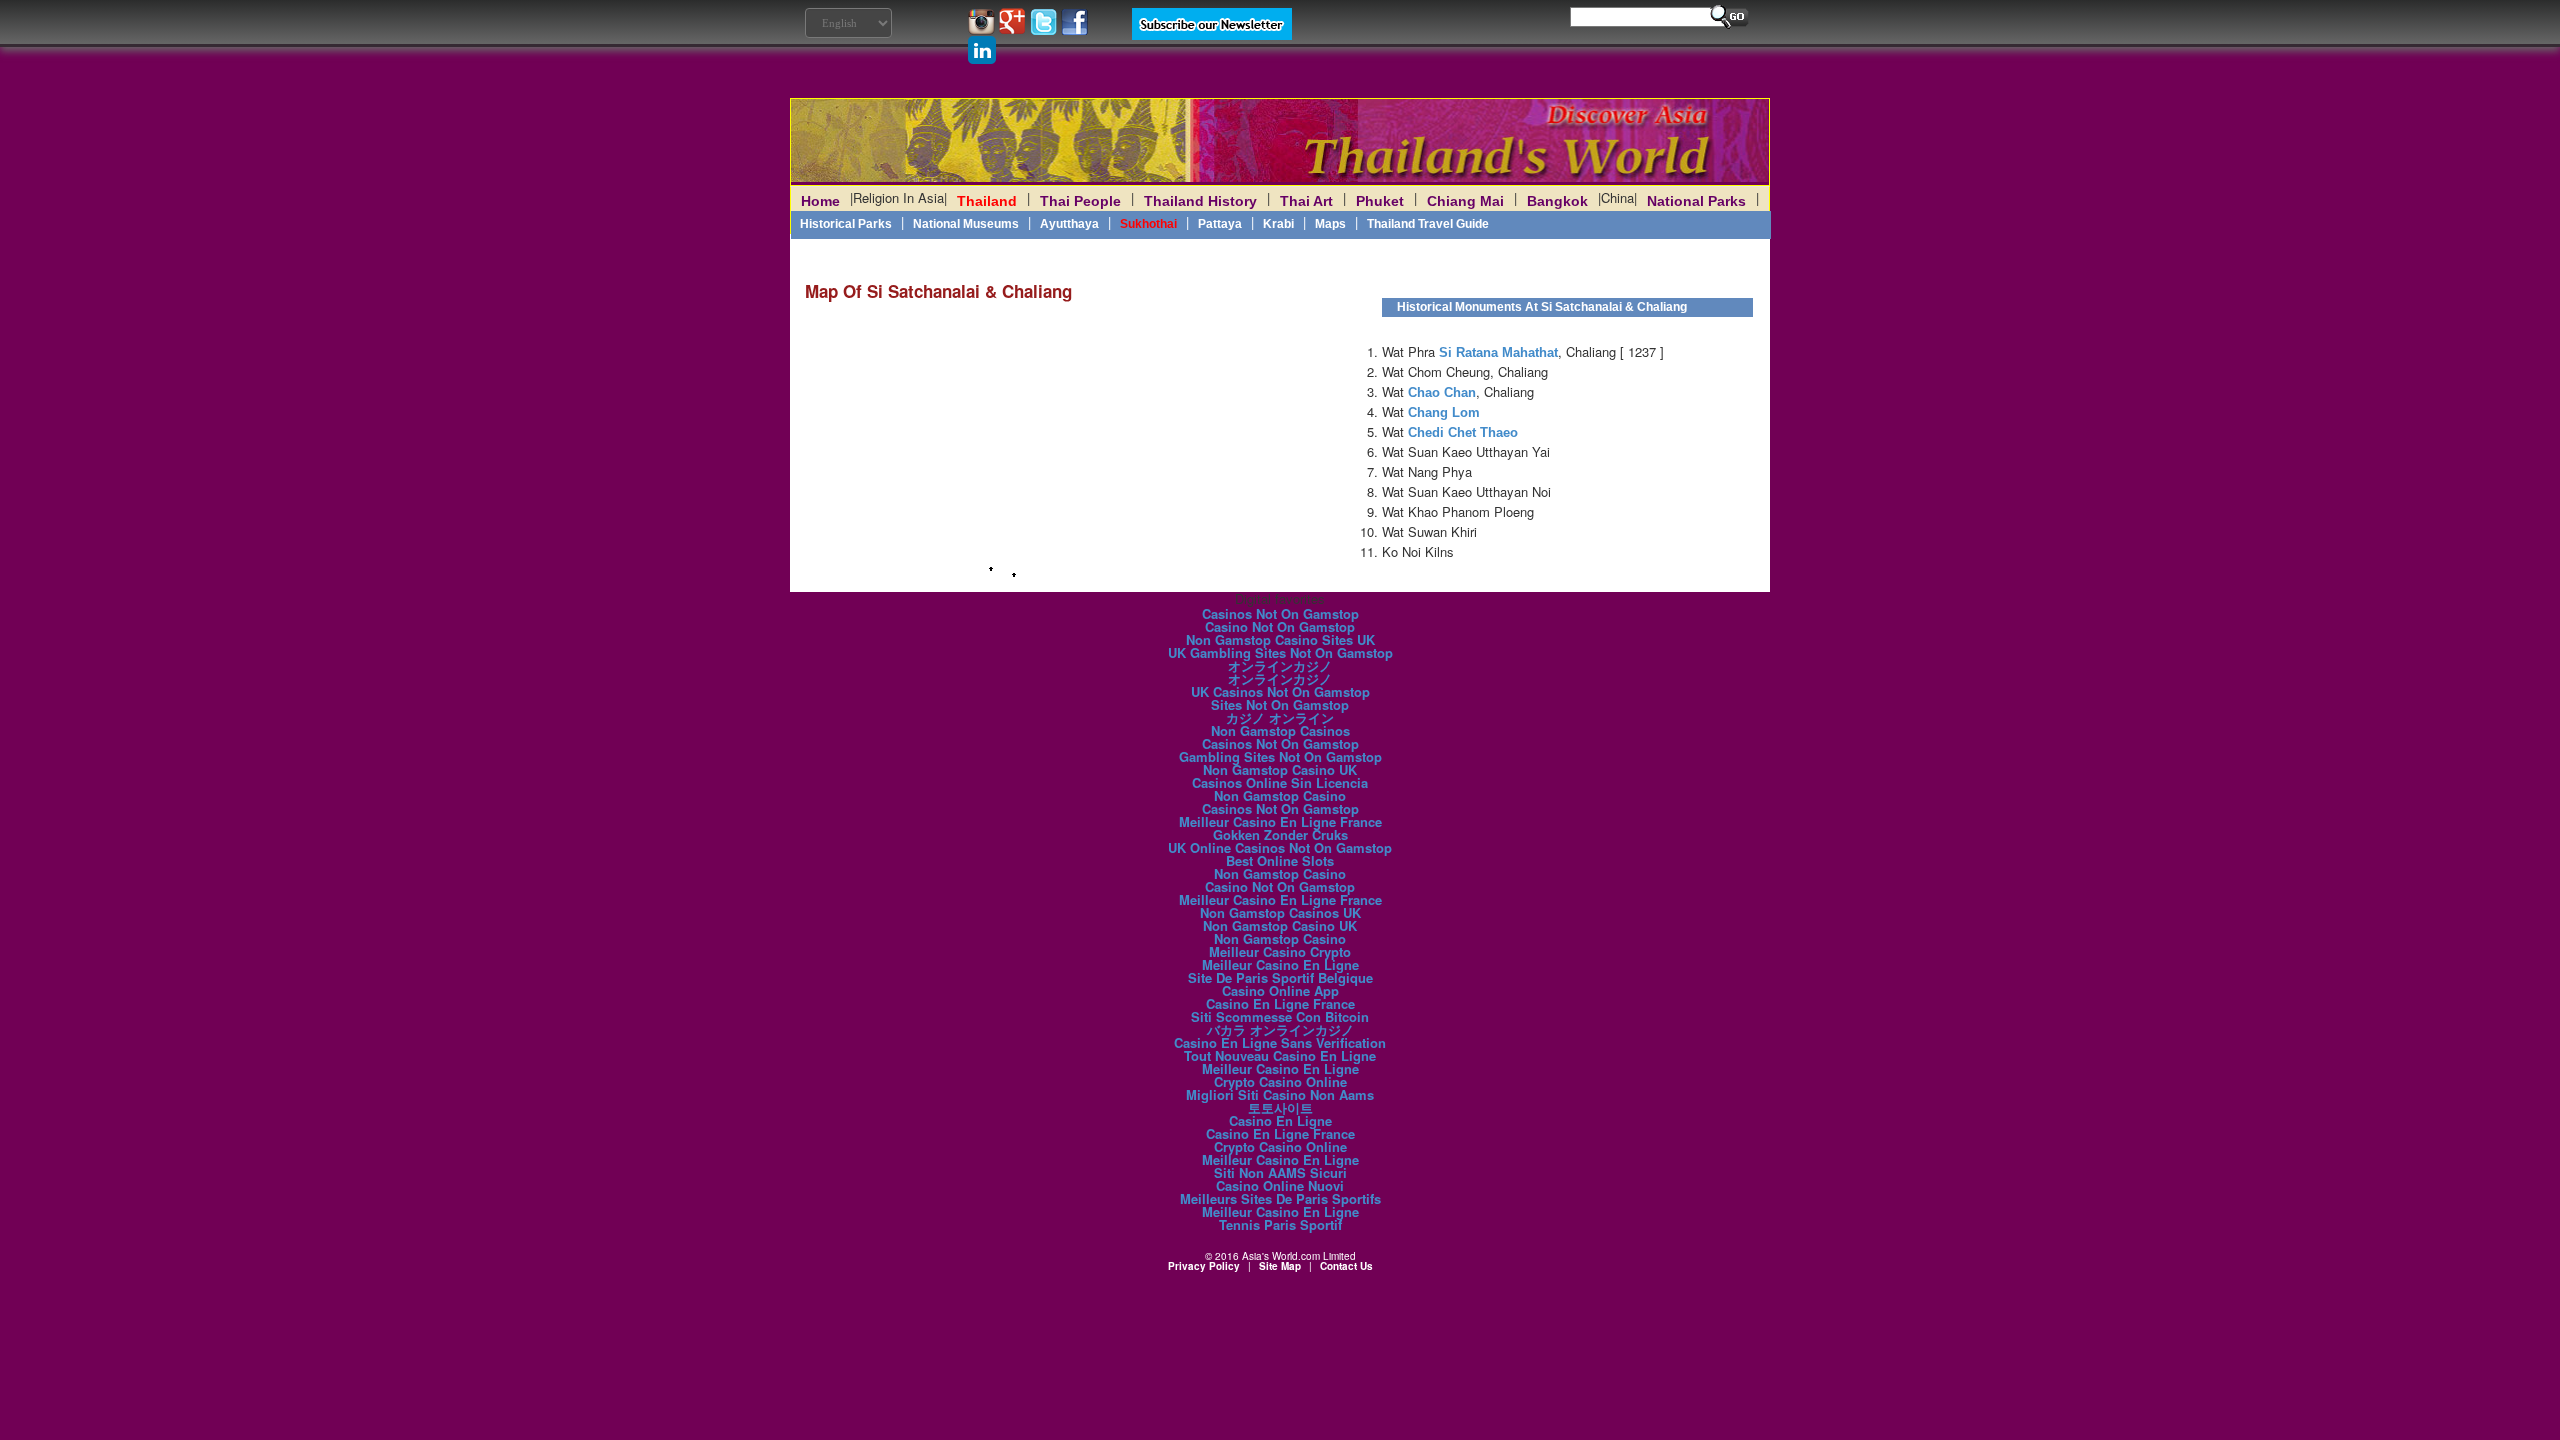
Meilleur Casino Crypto (1280, 951)
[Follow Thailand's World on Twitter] (1045, 29)
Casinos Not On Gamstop (1280, 613)
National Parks (1696, 201)
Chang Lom (1444, 412)
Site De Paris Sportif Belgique (1280, 977)
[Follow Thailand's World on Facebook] (1074, 29)
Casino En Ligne (1280, 1120)
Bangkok (1557, 201)
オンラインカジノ (1280, 665)
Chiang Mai (1465, 201)
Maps (1330, 224)
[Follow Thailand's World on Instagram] (983, 29)
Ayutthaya (1069, 224)
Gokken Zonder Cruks (1280, 834)
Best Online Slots (1280, 860)
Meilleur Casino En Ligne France (1280, 821)
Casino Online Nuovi (1280, 1185)
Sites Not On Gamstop (1280, 704)
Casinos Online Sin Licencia (1280, 782)
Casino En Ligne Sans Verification (1280, 1042)
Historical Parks (846, 224)
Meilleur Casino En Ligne (1280, 964)
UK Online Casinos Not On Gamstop (1280, 847)
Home (820, 201)
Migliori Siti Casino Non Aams (1280, 1094)
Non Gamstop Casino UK (1280, 769)
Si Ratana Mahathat (1498, 352)
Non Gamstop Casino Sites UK (1280, 639)
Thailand (987, 201)
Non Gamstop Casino (1280, 795)
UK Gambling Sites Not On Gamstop (1280, 652)
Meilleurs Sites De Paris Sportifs (1280, 1198)
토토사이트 (1280, 1107)
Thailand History (1200, 201)
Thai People (1080, 201)
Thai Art (1306, 201)
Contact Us (1346, 1266)
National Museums (966, 224)
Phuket (1380, 201)
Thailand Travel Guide (1428, 224)
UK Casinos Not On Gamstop (1280, 691)
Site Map (1280, 1266)
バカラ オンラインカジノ (1280, 1029)
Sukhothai (1148, 224)
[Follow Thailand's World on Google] (1014, 29)
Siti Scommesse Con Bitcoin (1280, 1016)
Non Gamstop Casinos (1280, 730)
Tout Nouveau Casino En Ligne (1280, 1055)
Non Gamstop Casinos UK (1280, 912)
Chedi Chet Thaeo (1463, 432)
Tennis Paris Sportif (1280, 1224)
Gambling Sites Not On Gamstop (1280, 756)
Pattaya (1220, 224)
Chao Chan (1442, 392)
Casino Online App (1280, 990)
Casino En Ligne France (1280, 1003)
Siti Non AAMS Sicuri (1280, 1172)
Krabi (1278, 224)
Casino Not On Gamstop (1280, 626)
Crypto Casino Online (1280, 1081)
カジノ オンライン (1280, 717)
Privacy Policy (1204, 1266)
